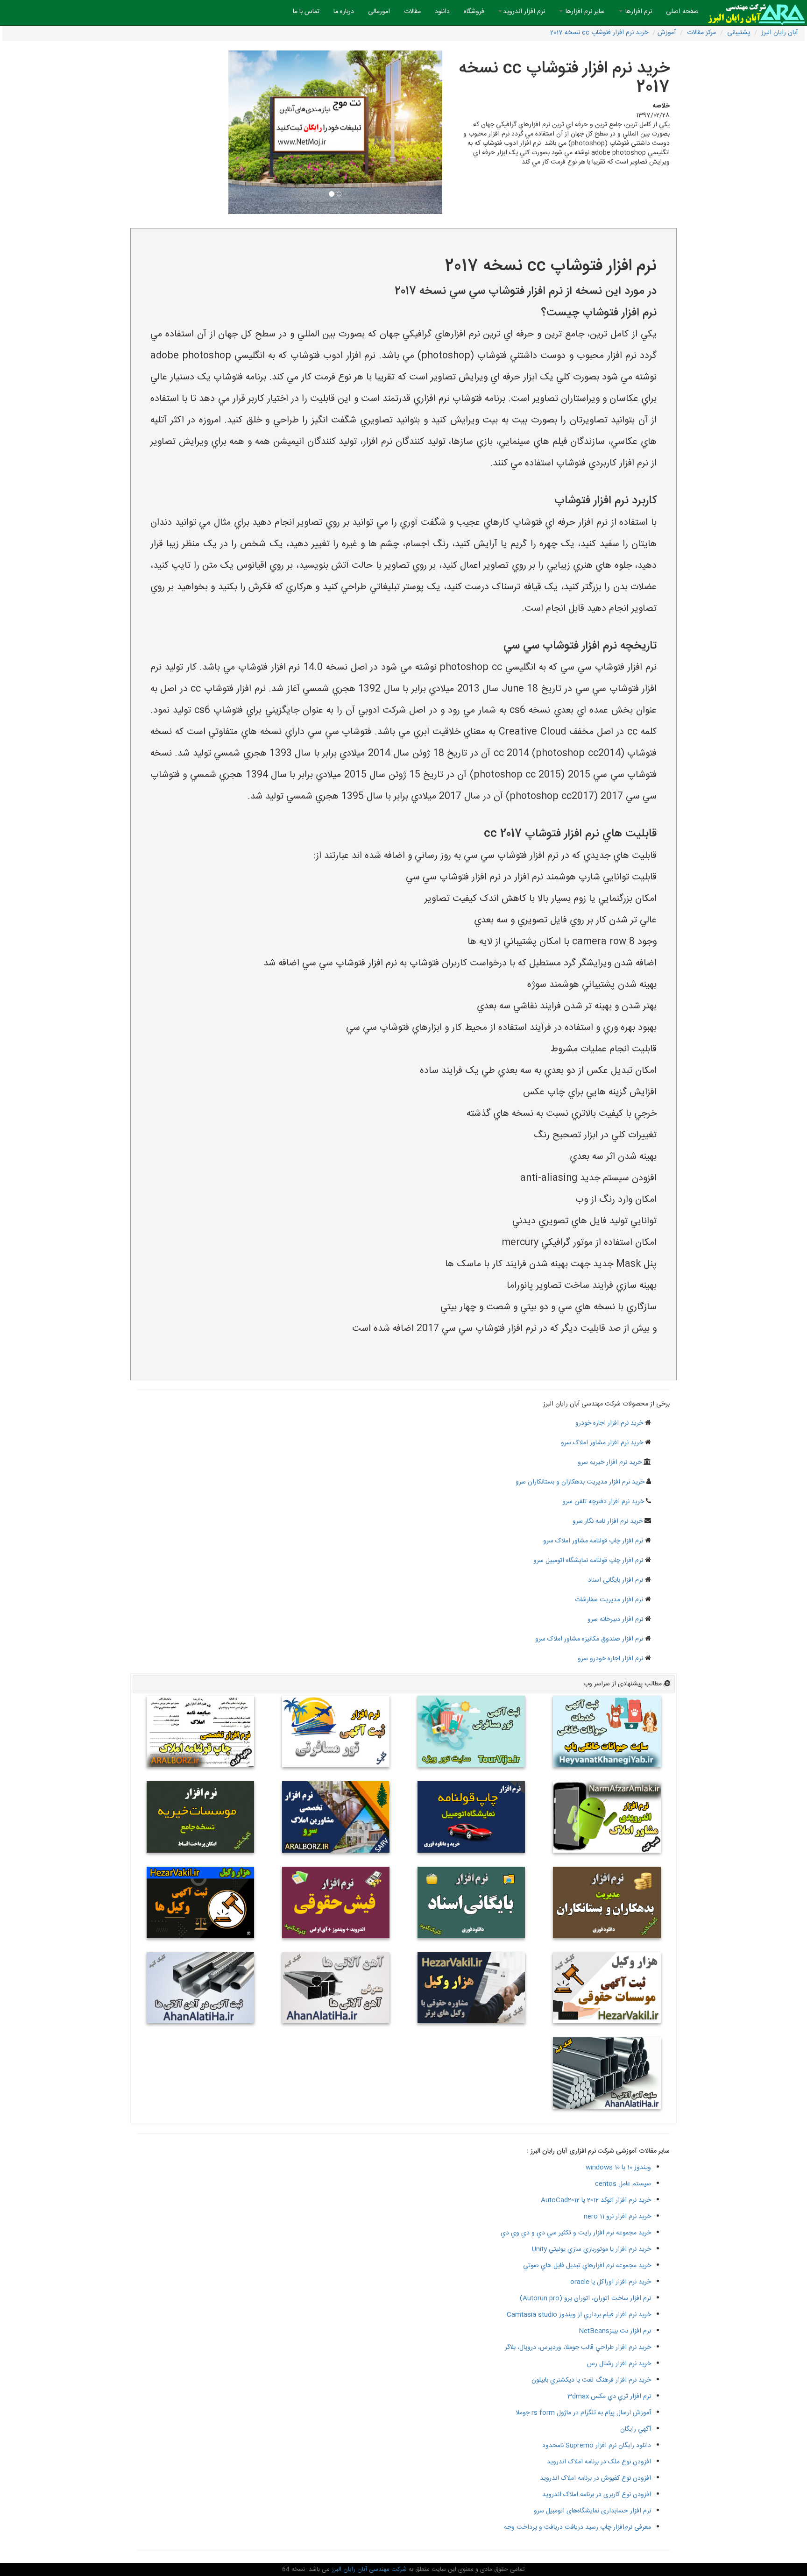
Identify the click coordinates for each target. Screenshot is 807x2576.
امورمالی (379, 12)
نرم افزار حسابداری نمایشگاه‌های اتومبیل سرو (592, 2511)
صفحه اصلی (679, 11)
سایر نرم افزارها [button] (584, 12)
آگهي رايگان (636, 2429)
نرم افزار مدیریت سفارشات (609, 1600)
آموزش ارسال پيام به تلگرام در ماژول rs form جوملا (583, 2413)
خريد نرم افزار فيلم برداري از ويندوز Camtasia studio (579, 2315)
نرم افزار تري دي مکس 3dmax (609, 2397)
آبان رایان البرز (779, 33)
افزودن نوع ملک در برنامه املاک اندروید (599, 2462)
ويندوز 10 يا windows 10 (618, 2168)
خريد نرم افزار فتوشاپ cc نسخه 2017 (599, 33)
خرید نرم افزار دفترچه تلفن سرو (603, 1502)
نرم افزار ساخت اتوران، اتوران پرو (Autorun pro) (585, 2298)
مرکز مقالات (701, 33)
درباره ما (344, 12)
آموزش (667, 33)
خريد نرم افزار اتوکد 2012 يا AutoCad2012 (596, 2200)
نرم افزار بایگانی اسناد (616, 1580)
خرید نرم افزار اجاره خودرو (609, 1423)
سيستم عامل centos (623, 2184)
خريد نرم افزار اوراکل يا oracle (611, 2282)
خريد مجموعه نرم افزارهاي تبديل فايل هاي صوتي (587, 2266)
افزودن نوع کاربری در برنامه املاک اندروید (597, 2495)
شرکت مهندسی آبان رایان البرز (368, 2569)
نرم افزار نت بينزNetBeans (615, 2331)
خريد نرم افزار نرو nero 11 (617, 2217)
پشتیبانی (739, 33)
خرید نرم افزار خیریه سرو (610, 1463)
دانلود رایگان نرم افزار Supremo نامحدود (597, 2446)
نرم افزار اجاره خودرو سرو (610, 1659)
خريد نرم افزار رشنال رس (619, 2364)
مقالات (412, 12)
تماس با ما (306, 12)
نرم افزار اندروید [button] (524, 12)
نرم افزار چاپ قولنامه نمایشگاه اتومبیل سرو (588, 1561)
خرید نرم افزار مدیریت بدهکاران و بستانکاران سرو (580, 1482)
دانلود (442, 12)
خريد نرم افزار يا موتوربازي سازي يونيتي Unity (591, 2249)
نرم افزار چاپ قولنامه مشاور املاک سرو (593, 1541)
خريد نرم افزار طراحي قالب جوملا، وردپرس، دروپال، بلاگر (578, 2348)
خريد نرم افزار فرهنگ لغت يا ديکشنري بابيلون (591, 2380)
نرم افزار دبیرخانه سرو (615, 1620)
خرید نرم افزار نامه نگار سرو (608, 1521)
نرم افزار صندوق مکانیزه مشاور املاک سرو (589, 1639)
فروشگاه (474, 12)
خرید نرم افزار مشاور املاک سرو (602, 1443)
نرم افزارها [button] (638, 12)
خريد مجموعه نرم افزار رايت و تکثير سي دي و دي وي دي (576, 2233)
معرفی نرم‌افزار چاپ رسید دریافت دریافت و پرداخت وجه (577, 2527)
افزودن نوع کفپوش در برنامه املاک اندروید (595, 2478)
